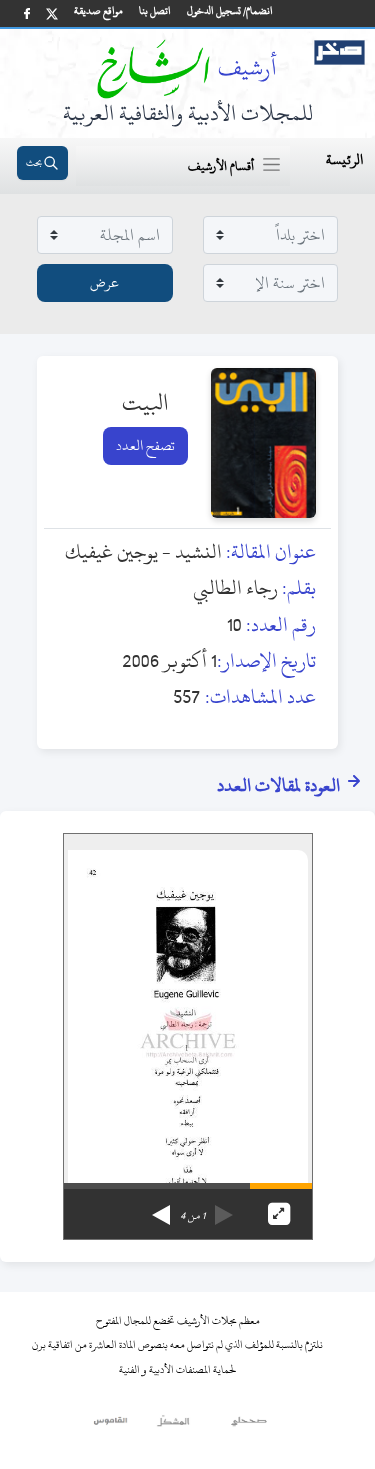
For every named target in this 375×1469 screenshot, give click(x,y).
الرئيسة (344, 159)
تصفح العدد (145, 445)
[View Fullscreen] (279, 1214)
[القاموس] (111, 1426)
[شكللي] (173, 1426)
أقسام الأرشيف (221, 166)
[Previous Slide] (224, 1208)
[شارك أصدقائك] (27, 13)
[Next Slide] (161, 1208)
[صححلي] (249, 1426)
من (192, 1216)
